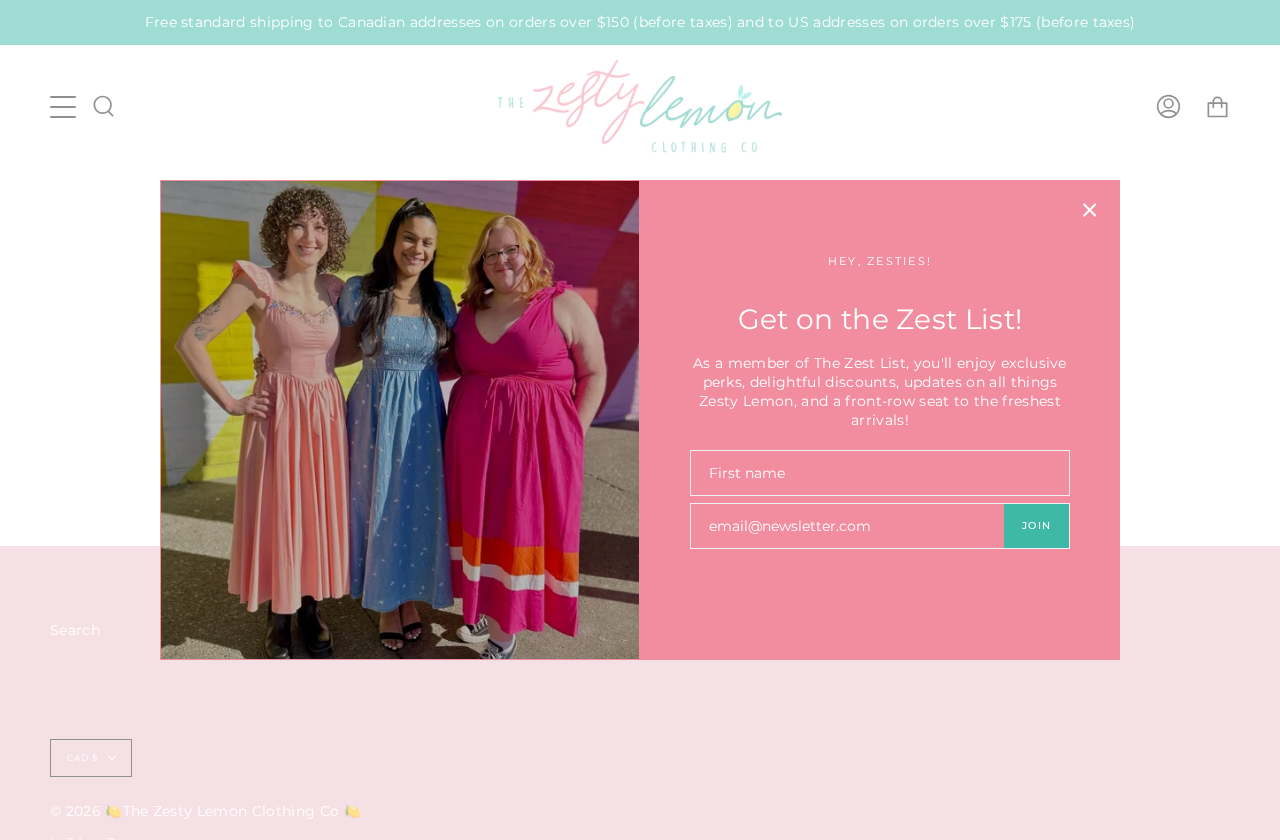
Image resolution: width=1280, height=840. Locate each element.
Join (1036, 525)
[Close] (1090, 210)
